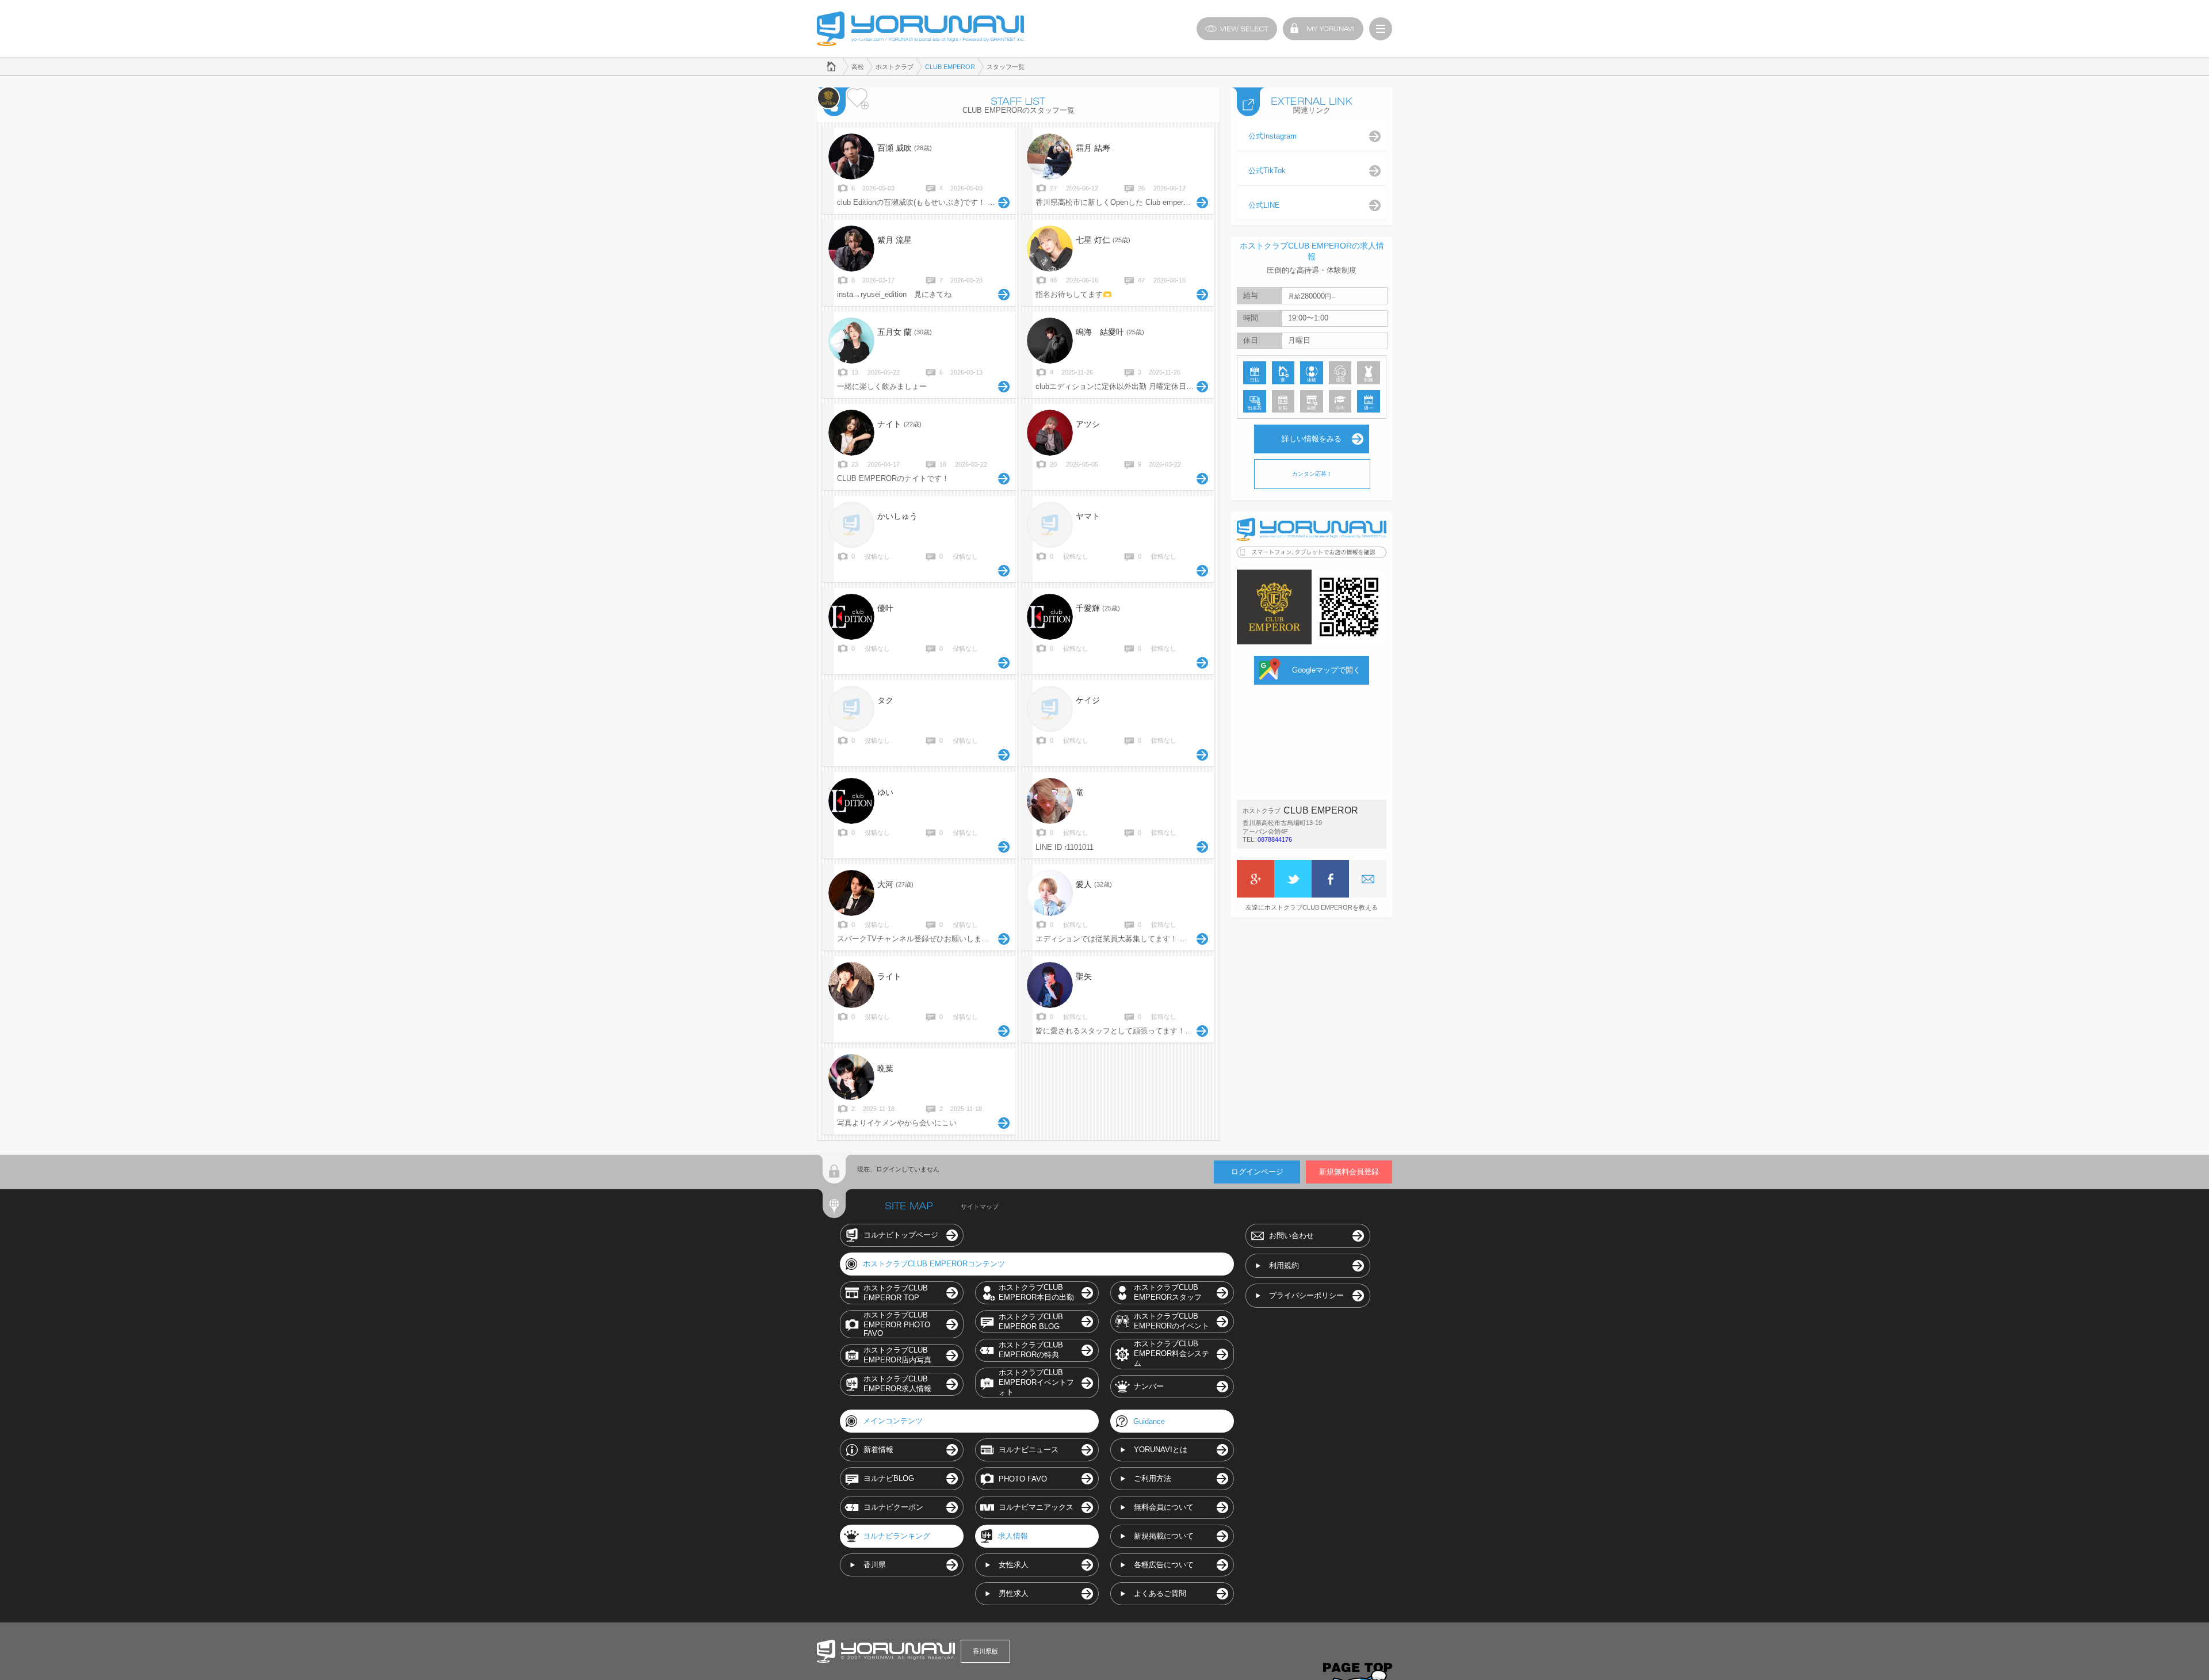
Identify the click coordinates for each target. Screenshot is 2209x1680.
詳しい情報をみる (1312, 439)
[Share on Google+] (1256, 879)
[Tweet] (1293, 879)
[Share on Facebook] (1330, 879)
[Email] (1368, 879)
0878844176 (1275, 839)
